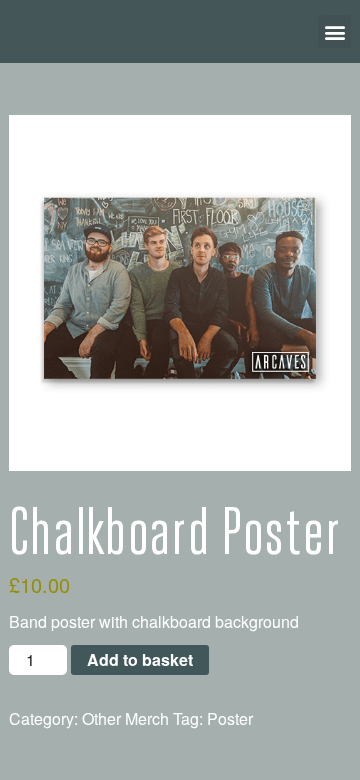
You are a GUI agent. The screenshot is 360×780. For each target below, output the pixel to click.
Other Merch (125, 718)
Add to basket (140, 659)
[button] (334, 31)
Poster (230, 718)
